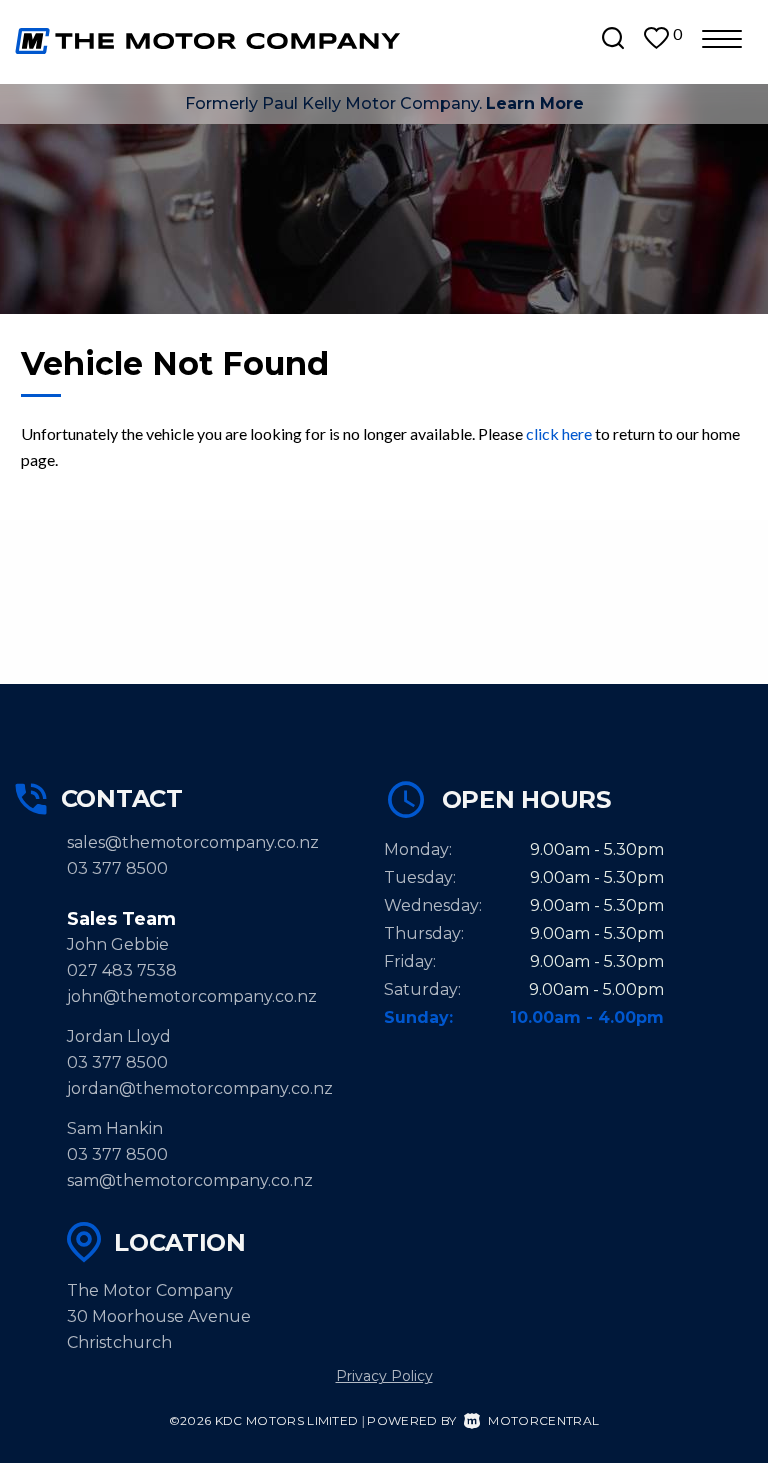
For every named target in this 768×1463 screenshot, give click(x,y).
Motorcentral (543, 1420)
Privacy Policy (384, 1376)
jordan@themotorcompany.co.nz (200, 1088)
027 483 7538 (122, 970)
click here (559, 433)
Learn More (535, 103)
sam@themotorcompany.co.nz (190, 1180)
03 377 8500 (117, 868)
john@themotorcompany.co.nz (192, 996)
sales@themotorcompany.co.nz (193, 842)
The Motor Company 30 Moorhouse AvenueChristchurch (159, 1316)
